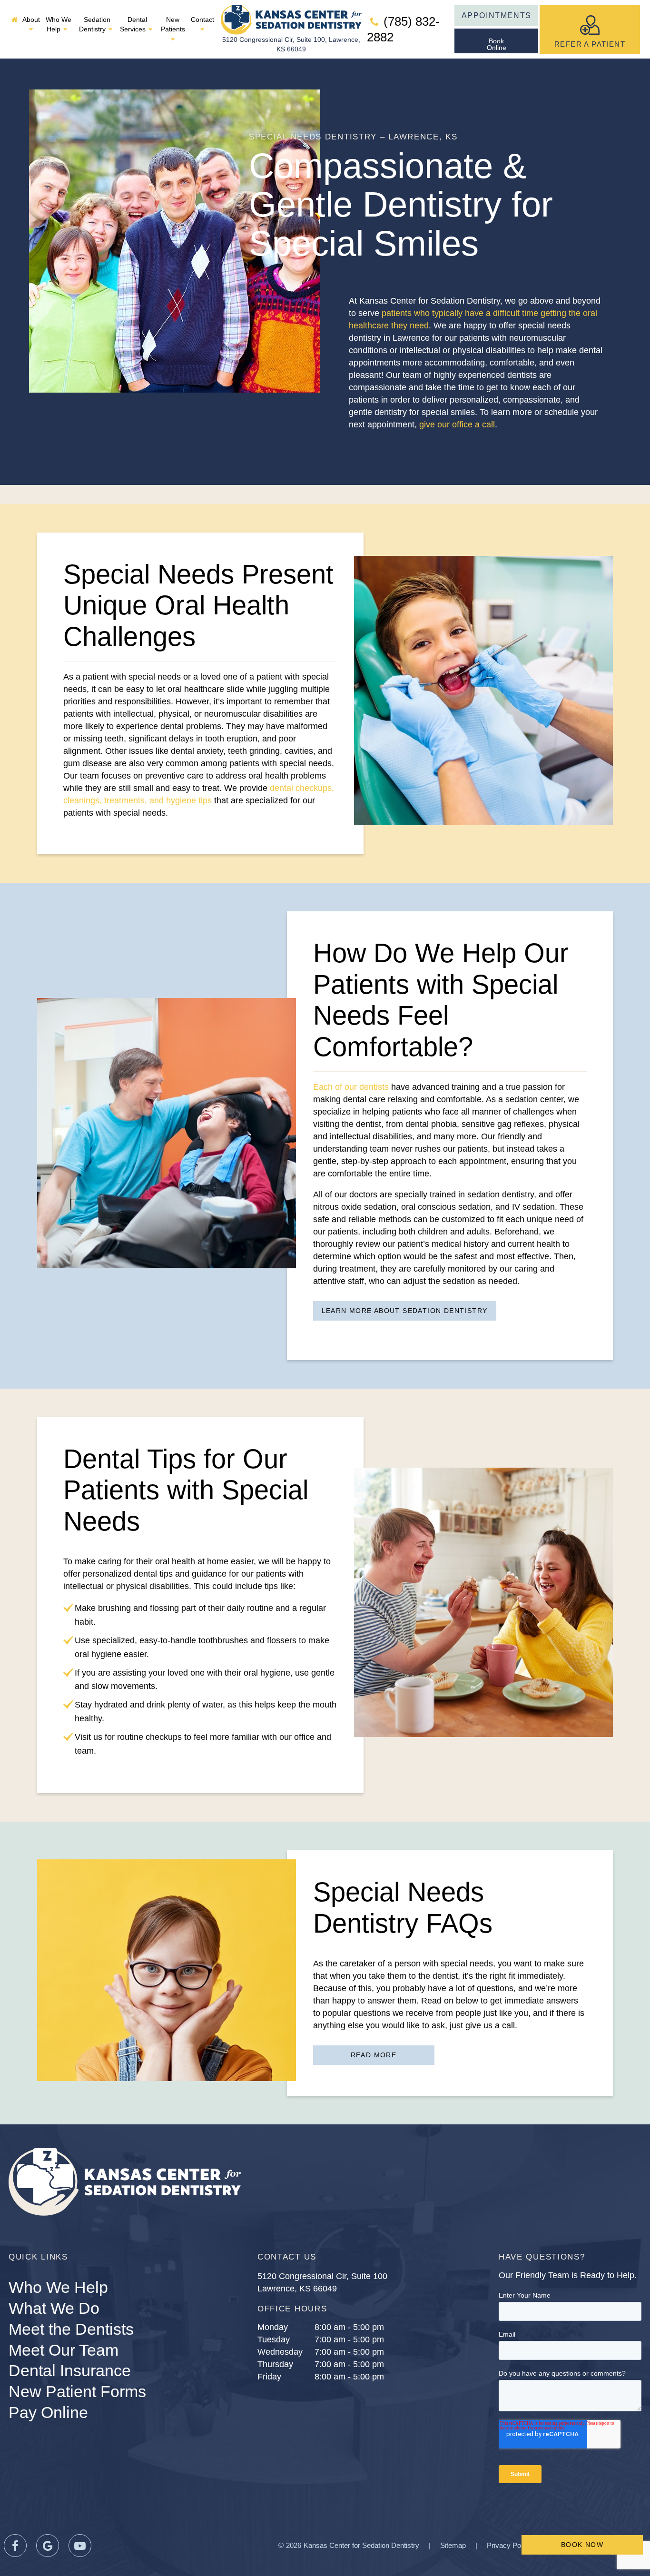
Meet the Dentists (71, 2329)
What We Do (54, 2308)
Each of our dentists (351, 1087)
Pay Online (48, 2412)
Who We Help (59, 24)
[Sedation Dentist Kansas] (15, 20)
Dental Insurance (70, 2370)
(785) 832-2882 (403, 29)
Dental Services (133, 24)
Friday (269, 2377)
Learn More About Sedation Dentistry (405, 1311)
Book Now (582, 2545)
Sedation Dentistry (95, 24)
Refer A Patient (590, 44)
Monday (273, 2327)
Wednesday (280, 2352)
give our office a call (457, 424)
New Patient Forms (77, 2391)
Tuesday (274, 2339)
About (31, 20)
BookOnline (497, 44)
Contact (202, 20)
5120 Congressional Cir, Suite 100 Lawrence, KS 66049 (322, 2282)
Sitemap (453, 2545)
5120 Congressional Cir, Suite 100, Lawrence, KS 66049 (291, 44)
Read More (374, 2055)
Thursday (275, 2364)
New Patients (173, 24)
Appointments (497, 15)
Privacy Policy (509, 2545)
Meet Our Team (64, 2350)
